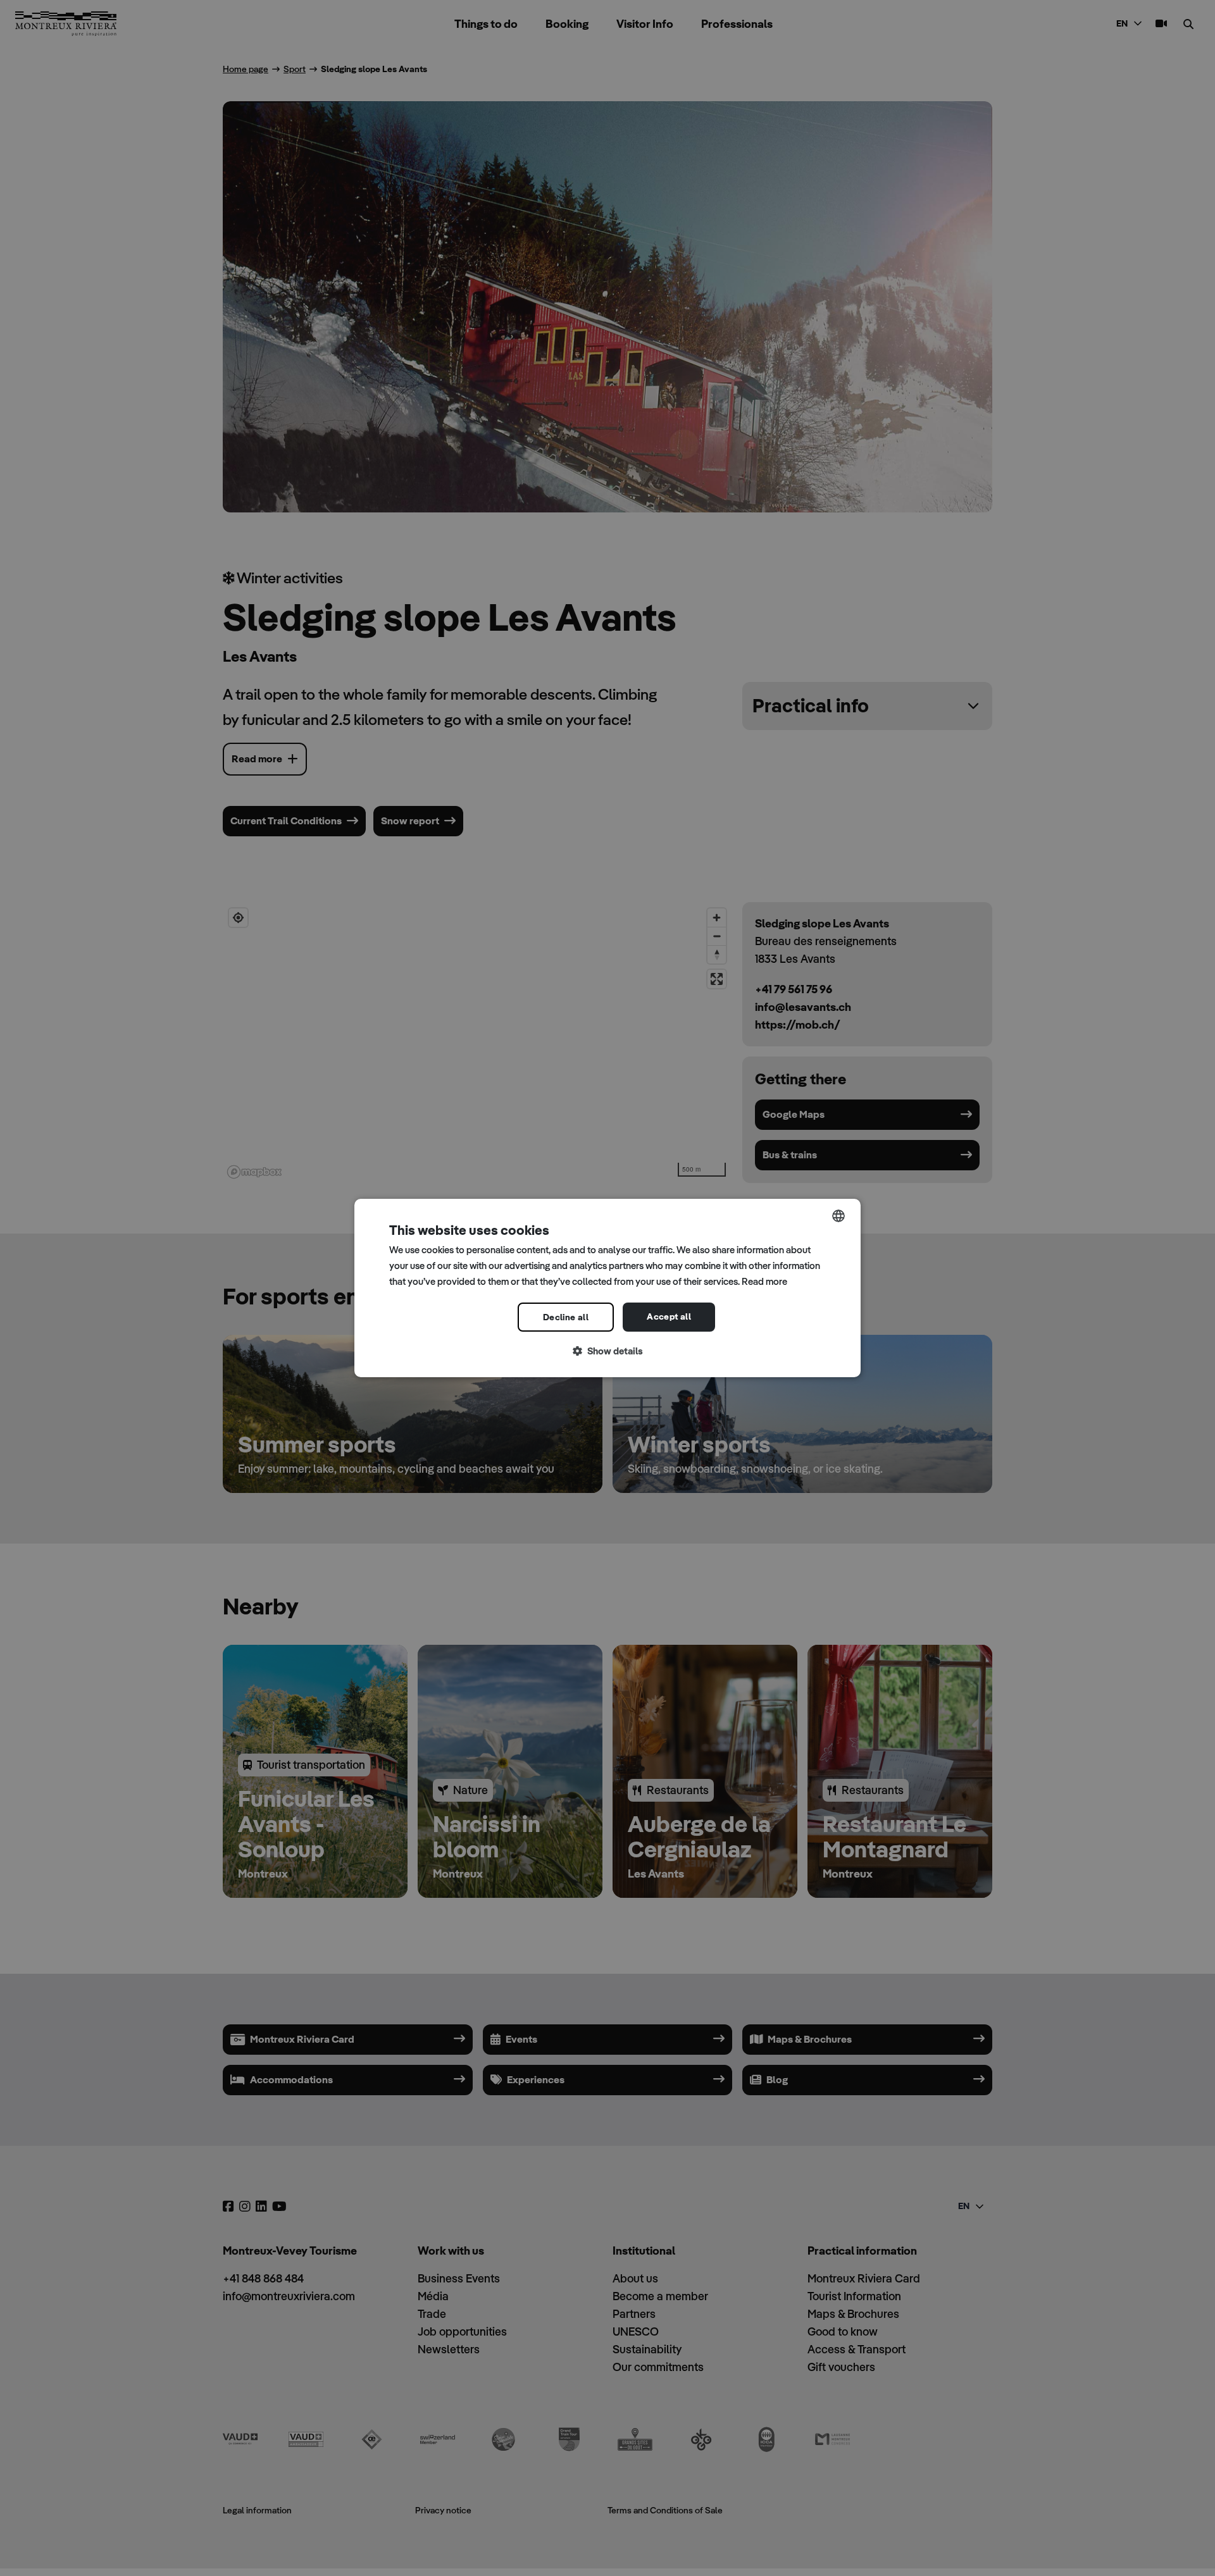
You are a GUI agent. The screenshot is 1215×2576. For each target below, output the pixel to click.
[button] (607, 1352)
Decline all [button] (566, 1317)
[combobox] (838, 1216)
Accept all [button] (669, 1316)
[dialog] (607, 1288)
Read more (764, 1281)
